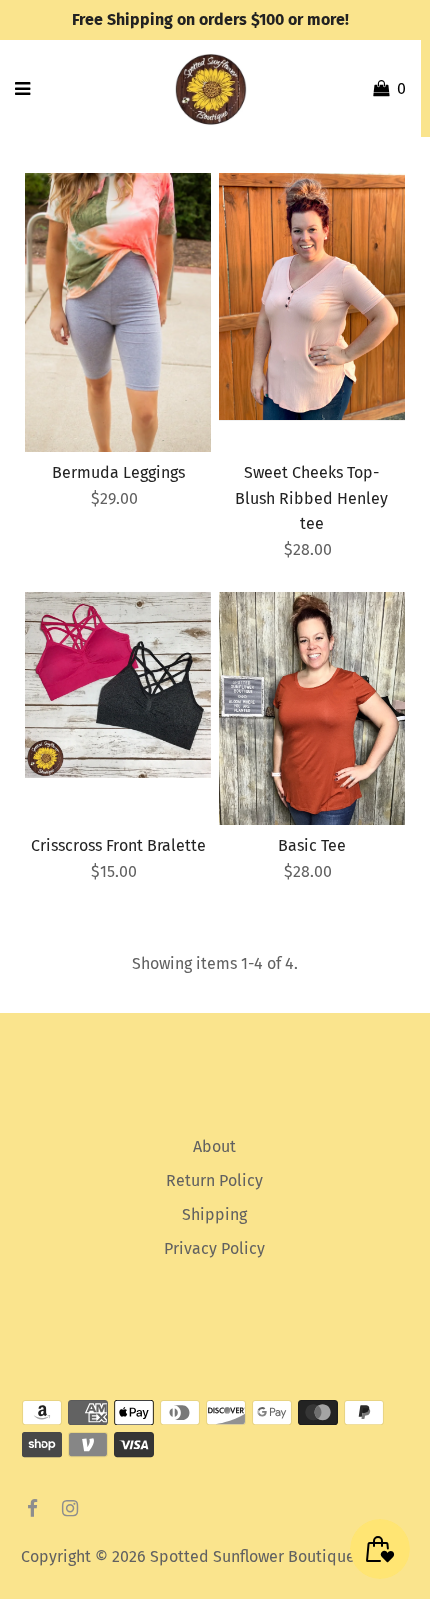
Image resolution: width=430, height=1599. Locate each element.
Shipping (214, 1214)
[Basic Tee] (312, 708)
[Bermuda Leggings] (118, 312)
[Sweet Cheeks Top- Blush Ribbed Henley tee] (312, 297)
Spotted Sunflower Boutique (252, 1556)
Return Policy (214, 1180)
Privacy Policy (214, 1248)
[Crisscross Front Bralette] (118, 685)
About (214, 1146)
